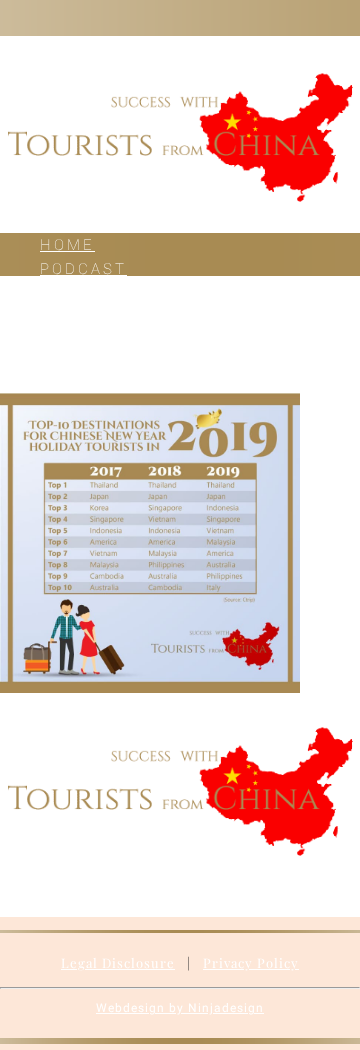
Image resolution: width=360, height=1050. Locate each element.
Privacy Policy (251, 962)
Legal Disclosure (118, 962)
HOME (67, 245)
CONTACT (84, 365)
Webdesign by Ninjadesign (180, 1008)
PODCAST (83, 269)
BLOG (64, 293)
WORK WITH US (114, 317)
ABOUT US (88, 341)
